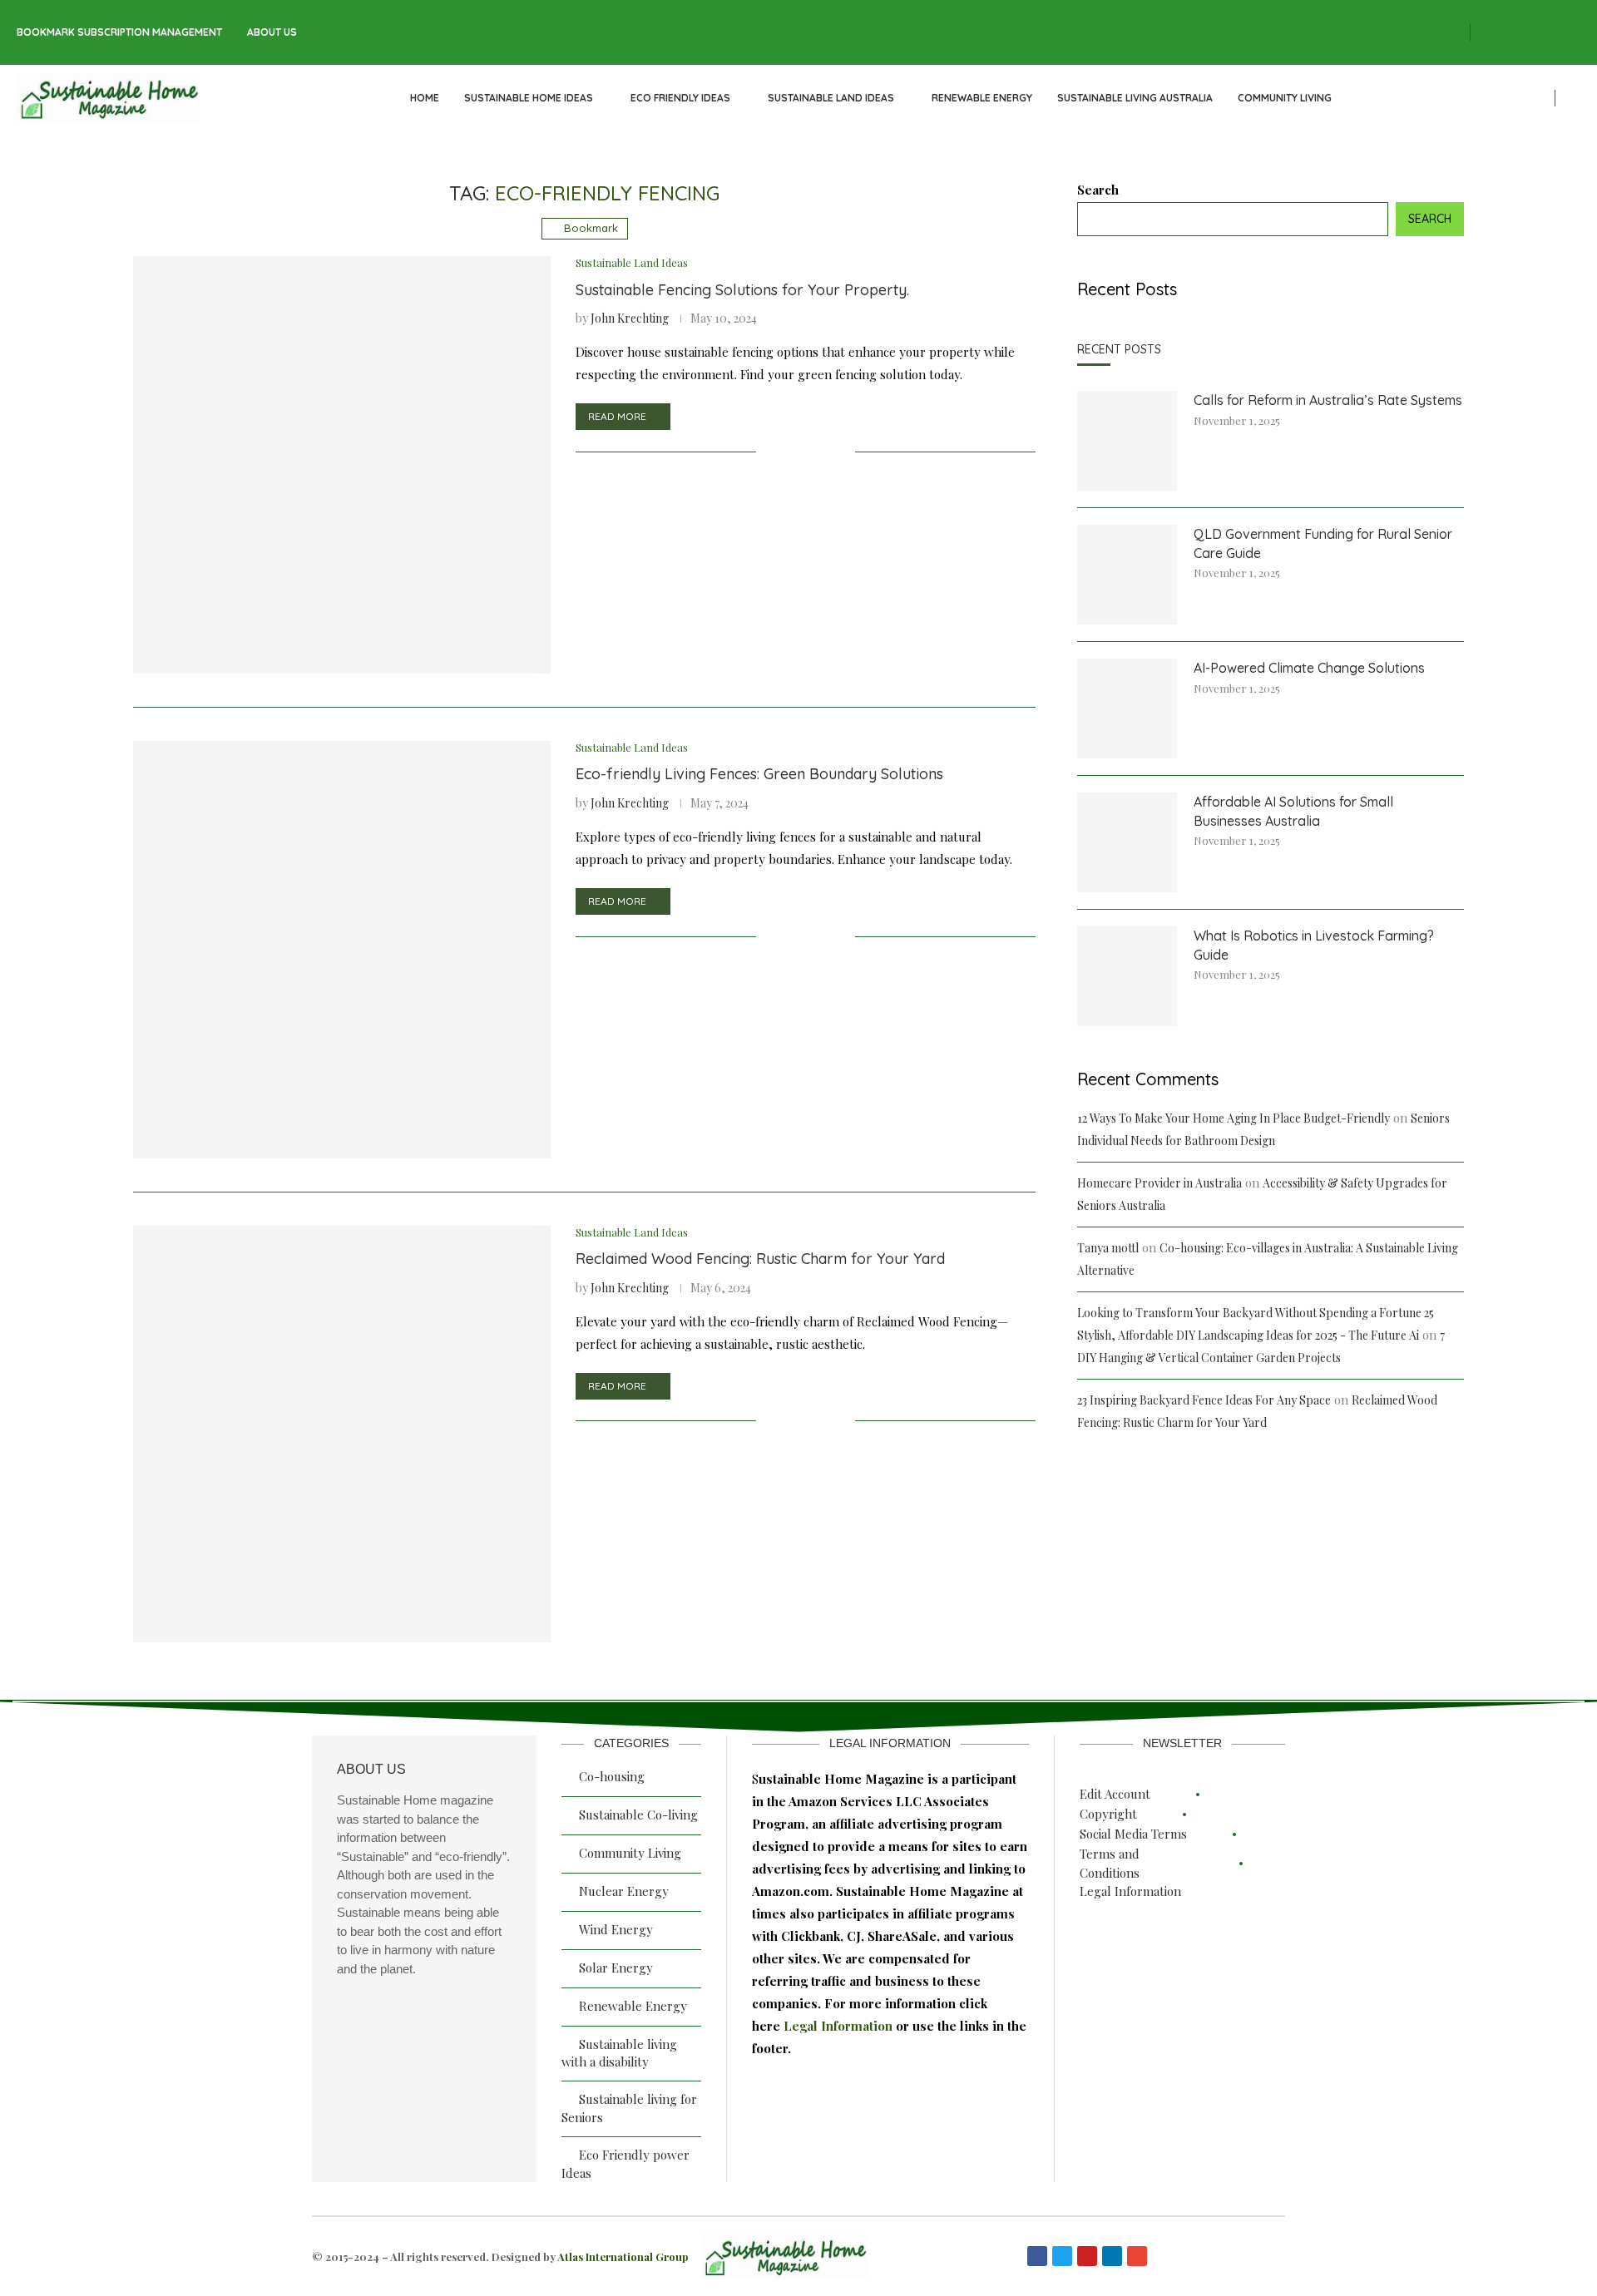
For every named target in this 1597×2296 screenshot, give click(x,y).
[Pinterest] (1539, 33)
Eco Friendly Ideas (680, 98)
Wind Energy (616, 1929)
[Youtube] (1575, 33)
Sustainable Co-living (638, 1815)
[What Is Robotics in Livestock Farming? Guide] (1127, 976)
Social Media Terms (1133, 1834)
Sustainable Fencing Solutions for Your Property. (742, 290)
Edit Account (1115, 1794)
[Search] (1572, 99)
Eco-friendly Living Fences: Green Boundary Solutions (759, 774)
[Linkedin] (1557, 33)
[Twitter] (1502, 33)
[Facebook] (1484, 33)
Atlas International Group (623, 2256)
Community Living (1285, 98)
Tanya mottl (1108, 1248)
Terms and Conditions (1110, 1863)
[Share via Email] (842, 452)
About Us (272, 32)
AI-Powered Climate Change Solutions (1309, 668)
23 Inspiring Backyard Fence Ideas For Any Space (1204, 1400)
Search (1098, 190)
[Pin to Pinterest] (825, 452)
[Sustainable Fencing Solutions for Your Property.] (342, 465)
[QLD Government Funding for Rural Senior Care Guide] (1127, 575)
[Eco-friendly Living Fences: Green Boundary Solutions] (342, 950)
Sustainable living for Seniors (629, 2108)
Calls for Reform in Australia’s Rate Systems (1328, 400)
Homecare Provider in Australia (1159, 1183)
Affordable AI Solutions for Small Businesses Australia (1293, 811)
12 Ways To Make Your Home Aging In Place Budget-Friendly (1234, 1118)
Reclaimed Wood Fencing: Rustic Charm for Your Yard (760, 1259)
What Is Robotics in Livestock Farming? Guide (1314, 945)
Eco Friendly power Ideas (625, 2164)
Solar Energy (616, 1968)
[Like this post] (769, 452)
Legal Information (840, 2026)
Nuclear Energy (624, 1891)
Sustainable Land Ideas (831, 98)
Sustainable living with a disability (619, 2053)
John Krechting (630, 318)
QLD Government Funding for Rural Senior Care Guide (1323, 543)
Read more (617, 416)
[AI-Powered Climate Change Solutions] (1127, 709)
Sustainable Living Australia (1135, 98)
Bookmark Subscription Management (119, 32)
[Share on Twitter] (807, 452)
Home (425, 98)
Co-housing (612, 1776)
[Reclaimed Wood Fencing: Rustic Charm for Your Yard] (342, 1434)
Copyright (1108, 1814)
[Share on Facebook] (790, 452)
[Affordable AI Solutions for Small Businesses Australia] (1127, 842)
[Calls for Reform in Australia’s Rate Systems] (1127, 441)
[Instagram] (1520, 33)
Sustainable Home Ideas (529, 98)
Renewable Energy (982, 98)
